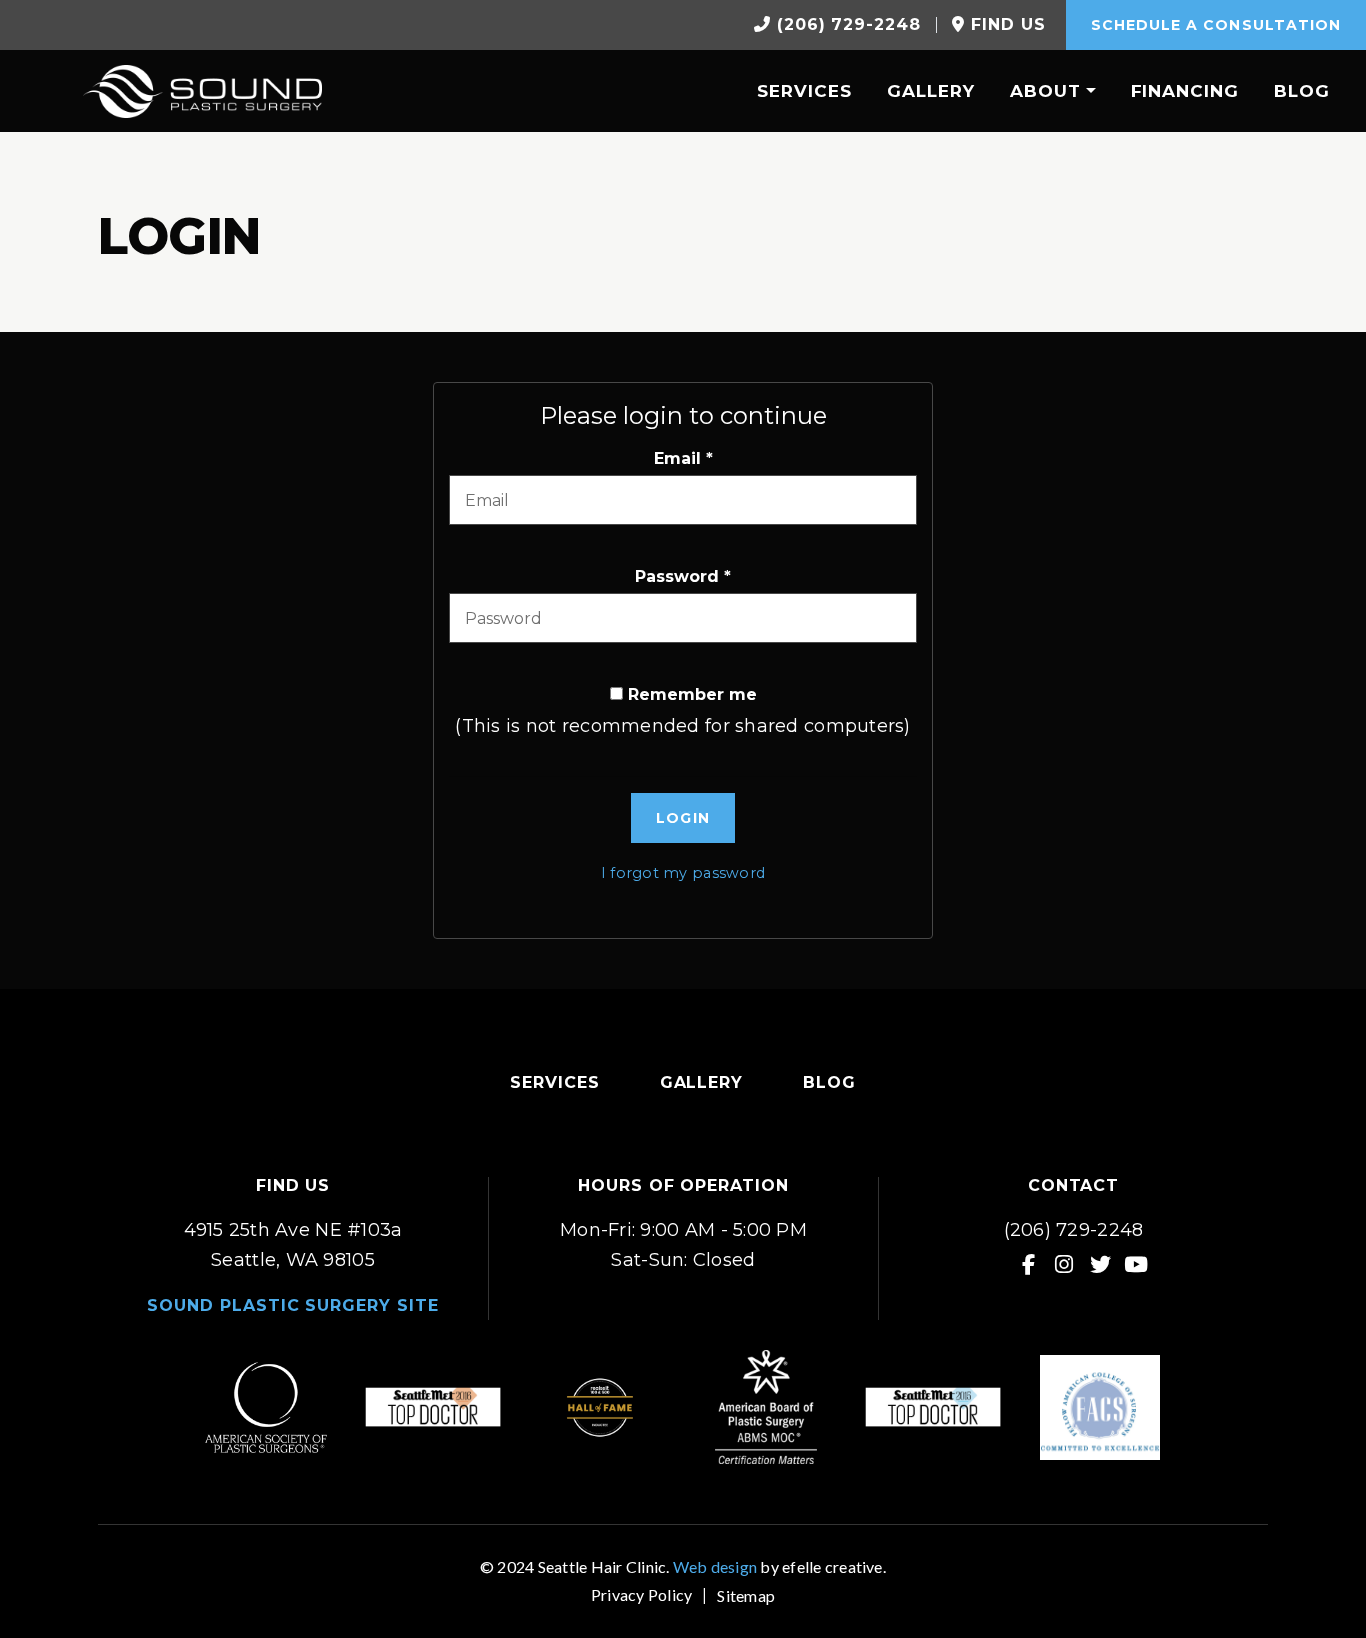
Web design (715, 1566)
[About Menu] (1088, 90)
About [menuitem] (1045, 91)
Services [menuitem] (804, 91)
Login (682, 818)
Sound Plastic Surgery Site (293, 1305)
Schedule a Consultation (1216, 25)
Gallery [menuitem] (931, 91)
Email (683, 458)
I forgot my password (683, 873)
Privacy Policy (641, 1594)
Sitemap (746, 1595)
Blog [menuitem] (1302, 91)
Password (683, 576)
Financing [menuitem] (1185, 91)
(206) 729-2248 (1074, 1230)
